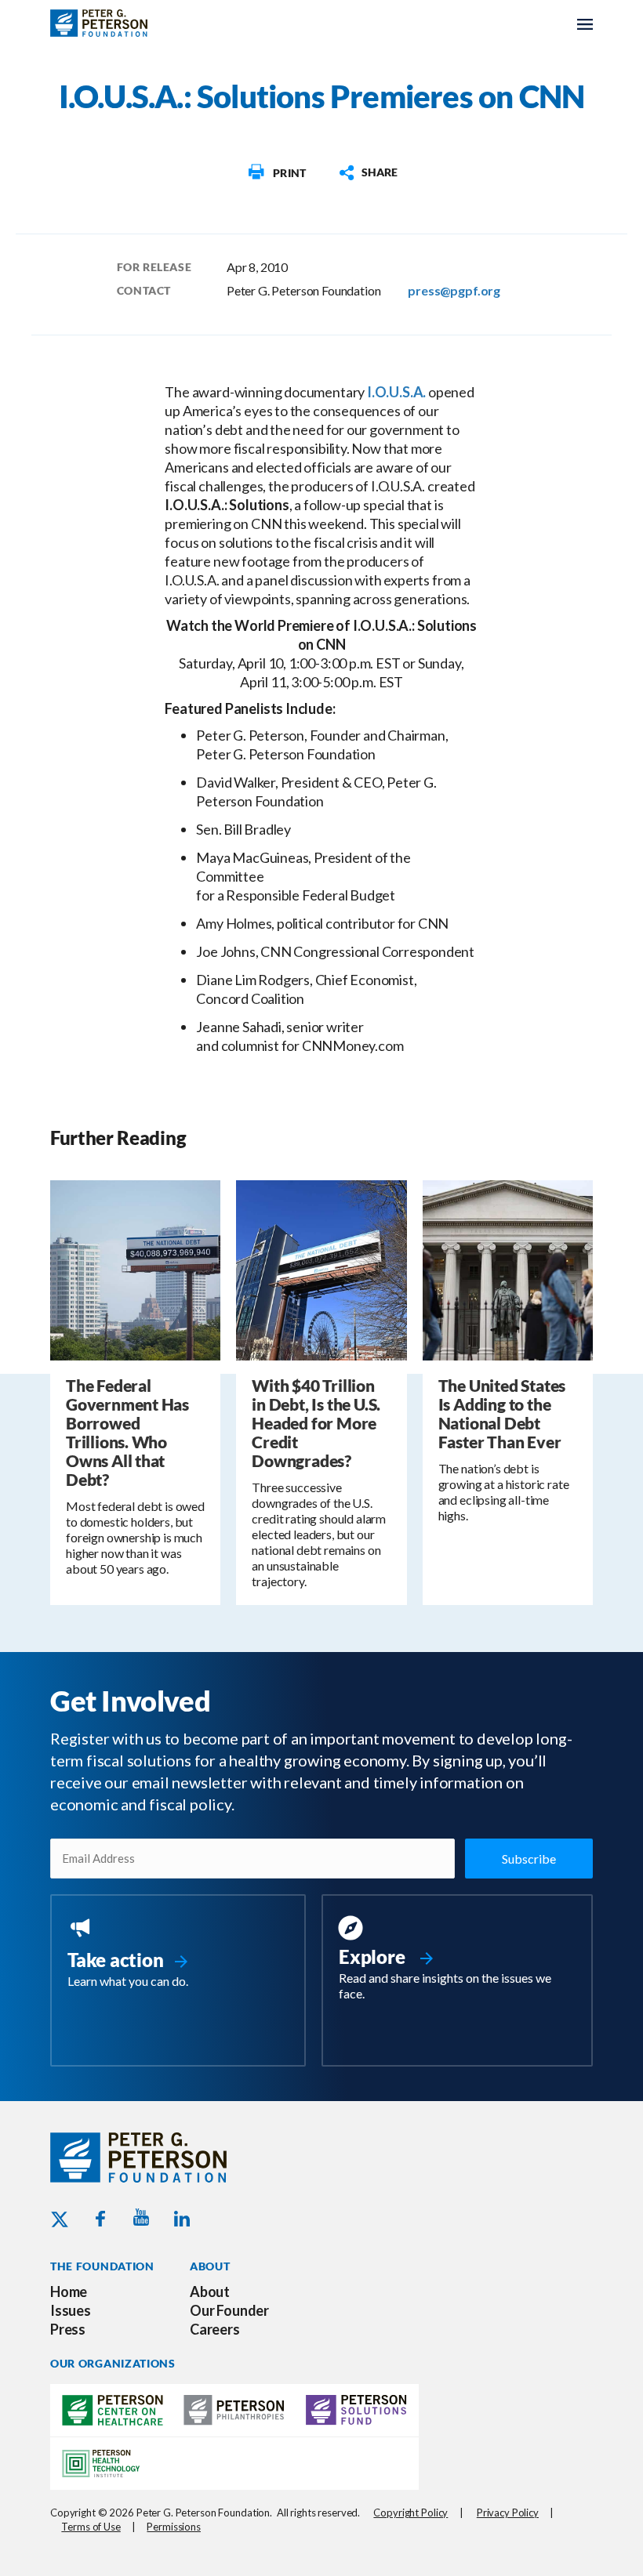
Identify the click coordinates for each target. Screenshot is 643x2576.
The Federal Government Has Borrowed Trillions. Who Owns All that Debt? (127, 1432)
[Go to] (276, 172)
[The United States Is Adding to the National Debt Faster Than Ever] (508, 1268)
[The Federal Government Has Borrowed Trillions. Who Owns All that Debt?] (135, 1268)
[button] (368, 172)
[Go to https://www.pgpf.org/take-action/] (178, 1954)
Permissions (174, 2527)
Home (69, 2292)
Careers (215, 2329)
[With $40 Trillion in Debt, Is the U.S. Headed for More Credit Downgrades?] (321, 1268)
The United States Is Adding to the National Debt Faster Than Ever (502, 1413)
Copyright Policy (411, 2513)
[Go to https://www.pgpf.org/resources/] (457, 1960)
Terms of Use (91, 2527)
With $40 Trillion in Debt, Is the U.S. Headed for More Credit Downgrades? (316, 1423)
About (210, 2292)
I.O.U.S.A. (396, 392)
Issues (71, 2310)
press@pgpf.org (454, 290)
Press (68, 2329)
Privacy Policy (508, 2513)
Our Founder (229, 2310)
